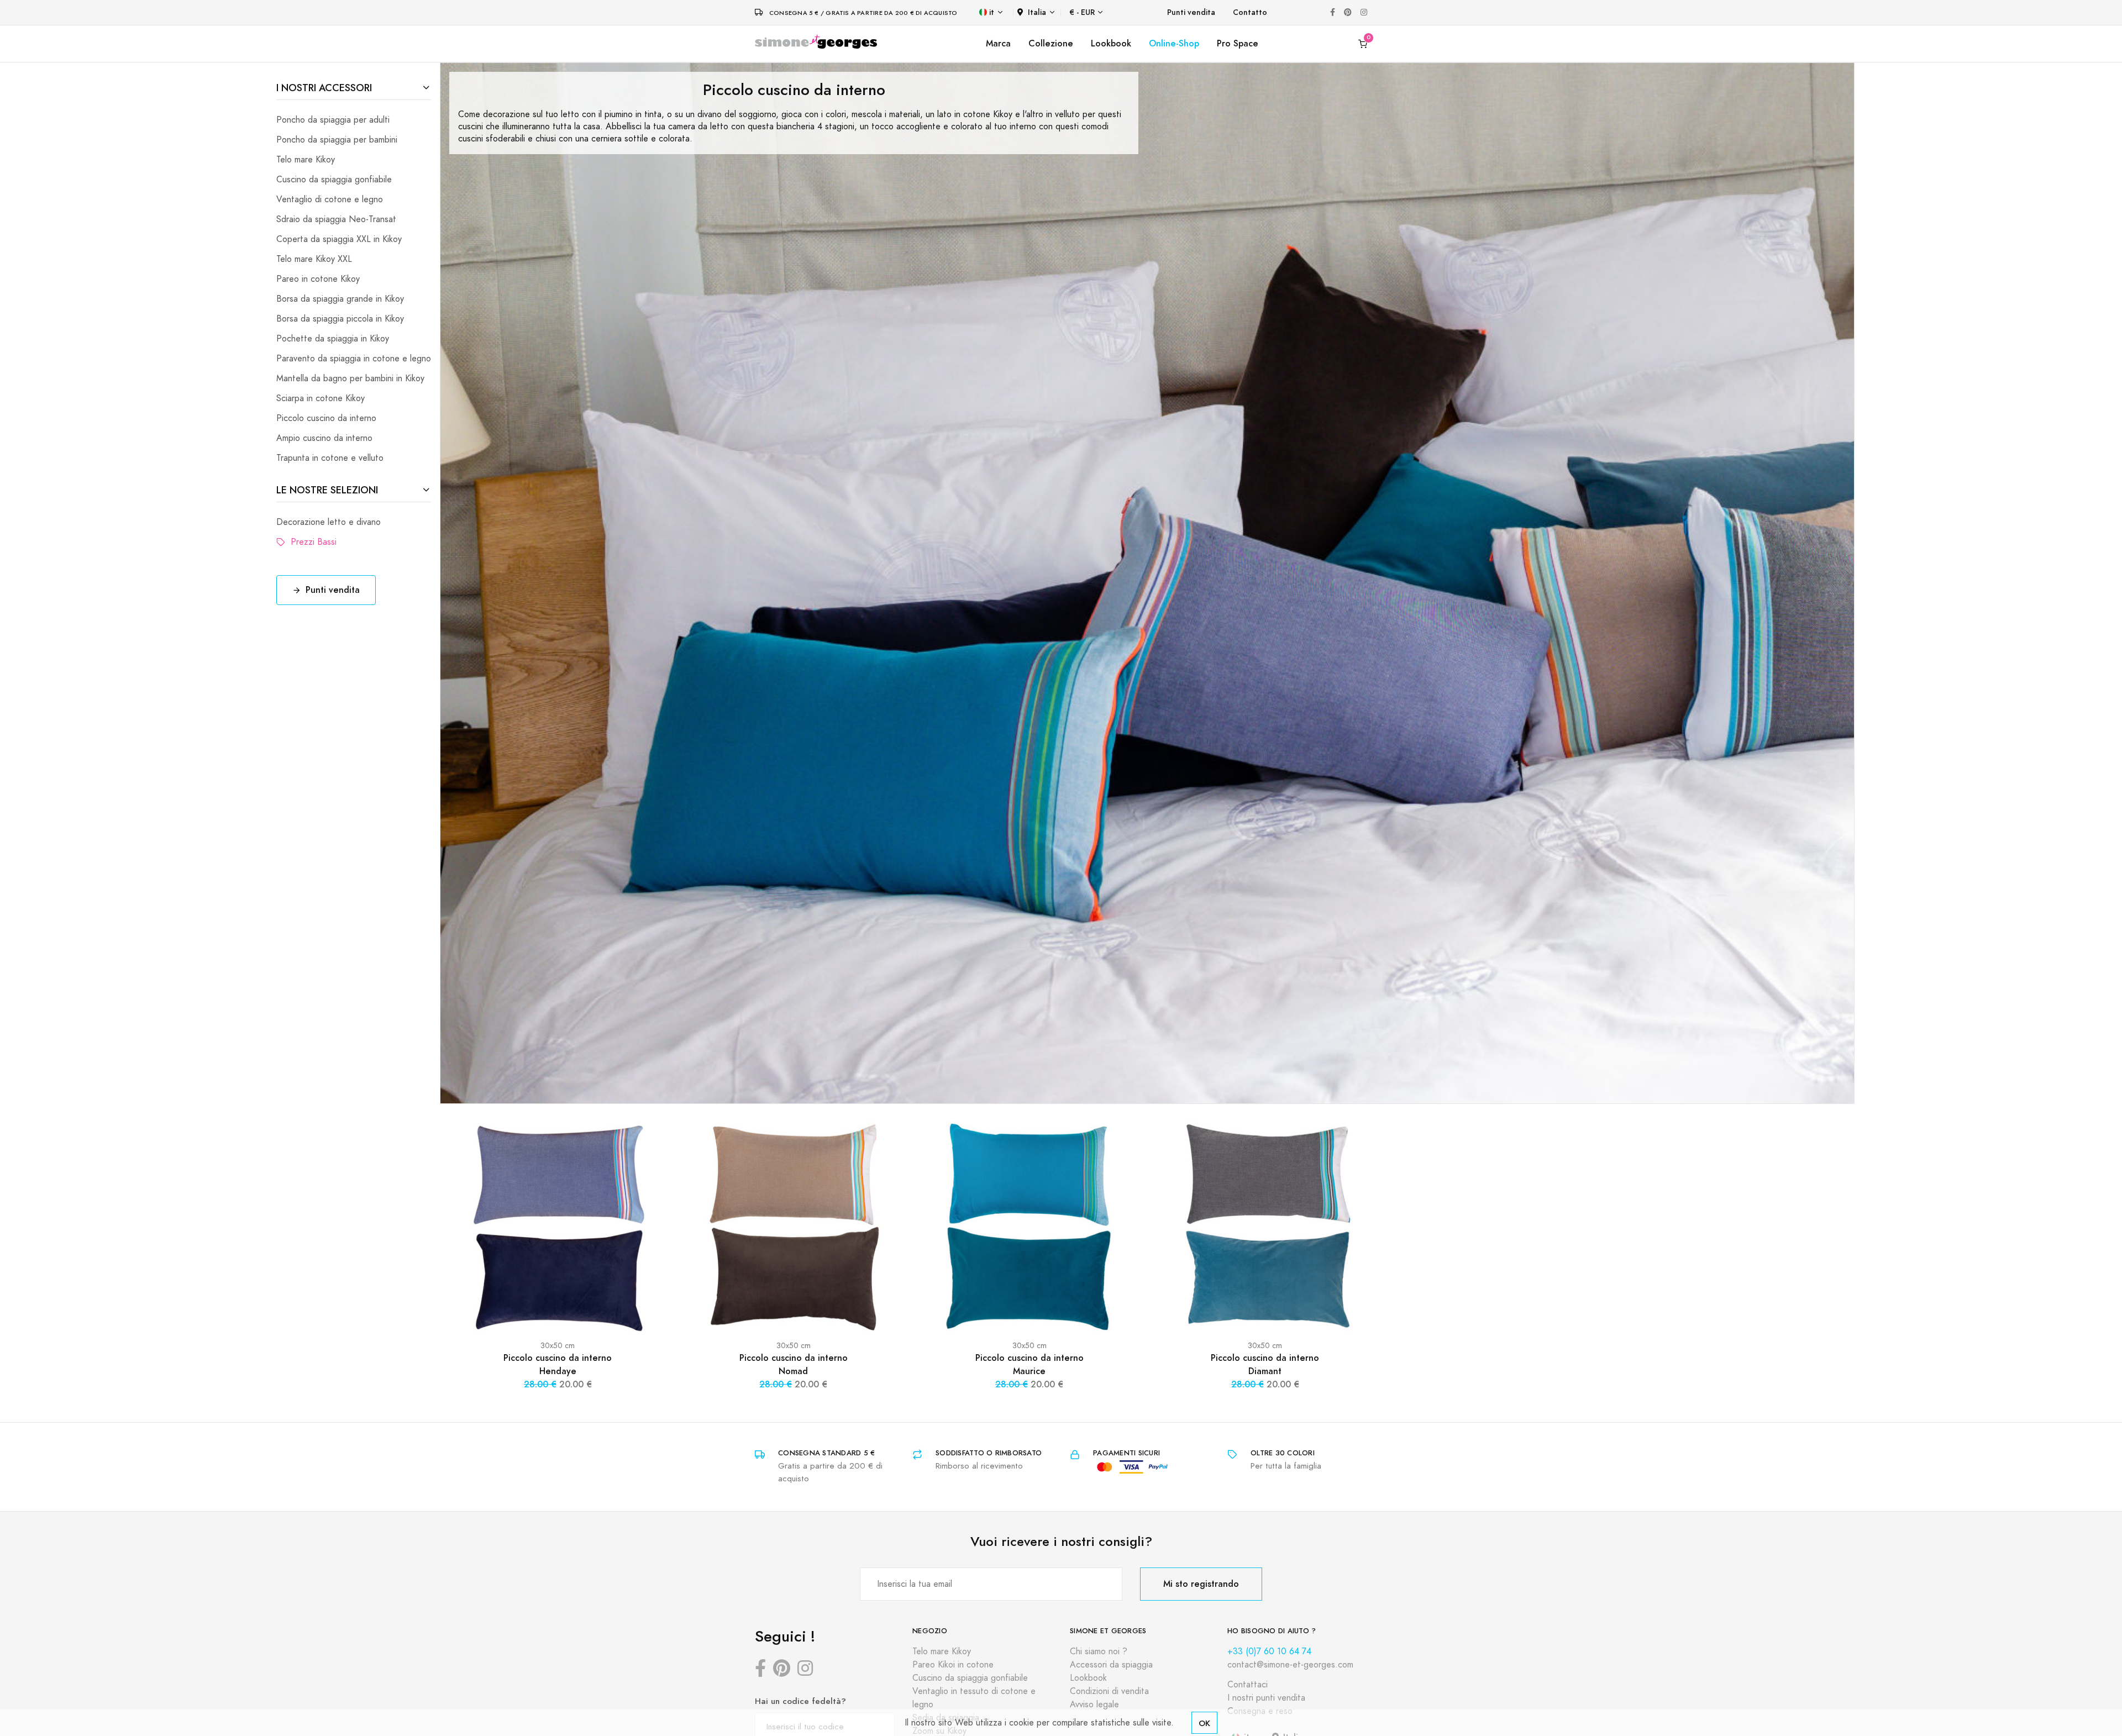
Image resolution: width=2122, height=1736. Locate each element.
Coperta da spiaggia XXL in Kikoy (339, 239)
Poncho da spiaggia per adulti (333, 120)
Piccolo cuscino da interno (326, 418)
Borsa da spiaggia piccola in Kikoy (340, 319)
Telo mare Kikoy (306, 160)
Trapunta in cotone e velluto (330, 458)
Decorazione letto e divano (329, 522)
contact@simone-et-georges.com (1290, 1665)
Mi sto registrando (1201, 1584)
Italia (1037, 12)
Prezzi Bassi (311, 542)
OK (1204, 1723)
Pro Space (1238, 43)
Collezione (1051, 43)
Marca (998, 43)
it (992, 12)
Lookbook (1111, 43)
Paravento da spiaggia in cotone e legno (354, 359)
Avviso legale (1094, 1705)
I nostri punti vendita (1266, 1698)
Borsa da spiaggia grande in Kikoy (340, 299)
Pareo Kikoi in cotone (953, 1665)
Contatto (1250, 12)
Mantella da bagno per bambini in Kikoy (350, 378)
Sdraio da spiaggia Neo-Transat (336, 219)
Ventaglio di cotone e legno (330, 199)
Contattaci (1248, 1685)
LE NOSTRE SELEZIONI (327, 490)
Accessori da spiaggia (1111, 1665)
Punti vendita (1191, 12)
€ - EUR (1082, 12)
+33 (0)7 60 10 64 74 (1269, 1651)
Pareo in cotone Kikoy (318, 279)
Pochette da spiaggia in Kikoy (333, 339)
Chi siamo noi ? (1099, 1651)
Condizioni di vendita (1109, 1691)
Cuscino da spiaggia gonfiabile (334, 180)
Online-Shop (1174, 43)
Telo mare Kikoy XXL (314, 259)
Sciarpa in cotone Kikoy (321, 398)
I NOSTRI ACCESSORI (324, 88)
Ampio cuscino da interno (324, 438)
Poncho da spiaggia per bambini (337, 140)
